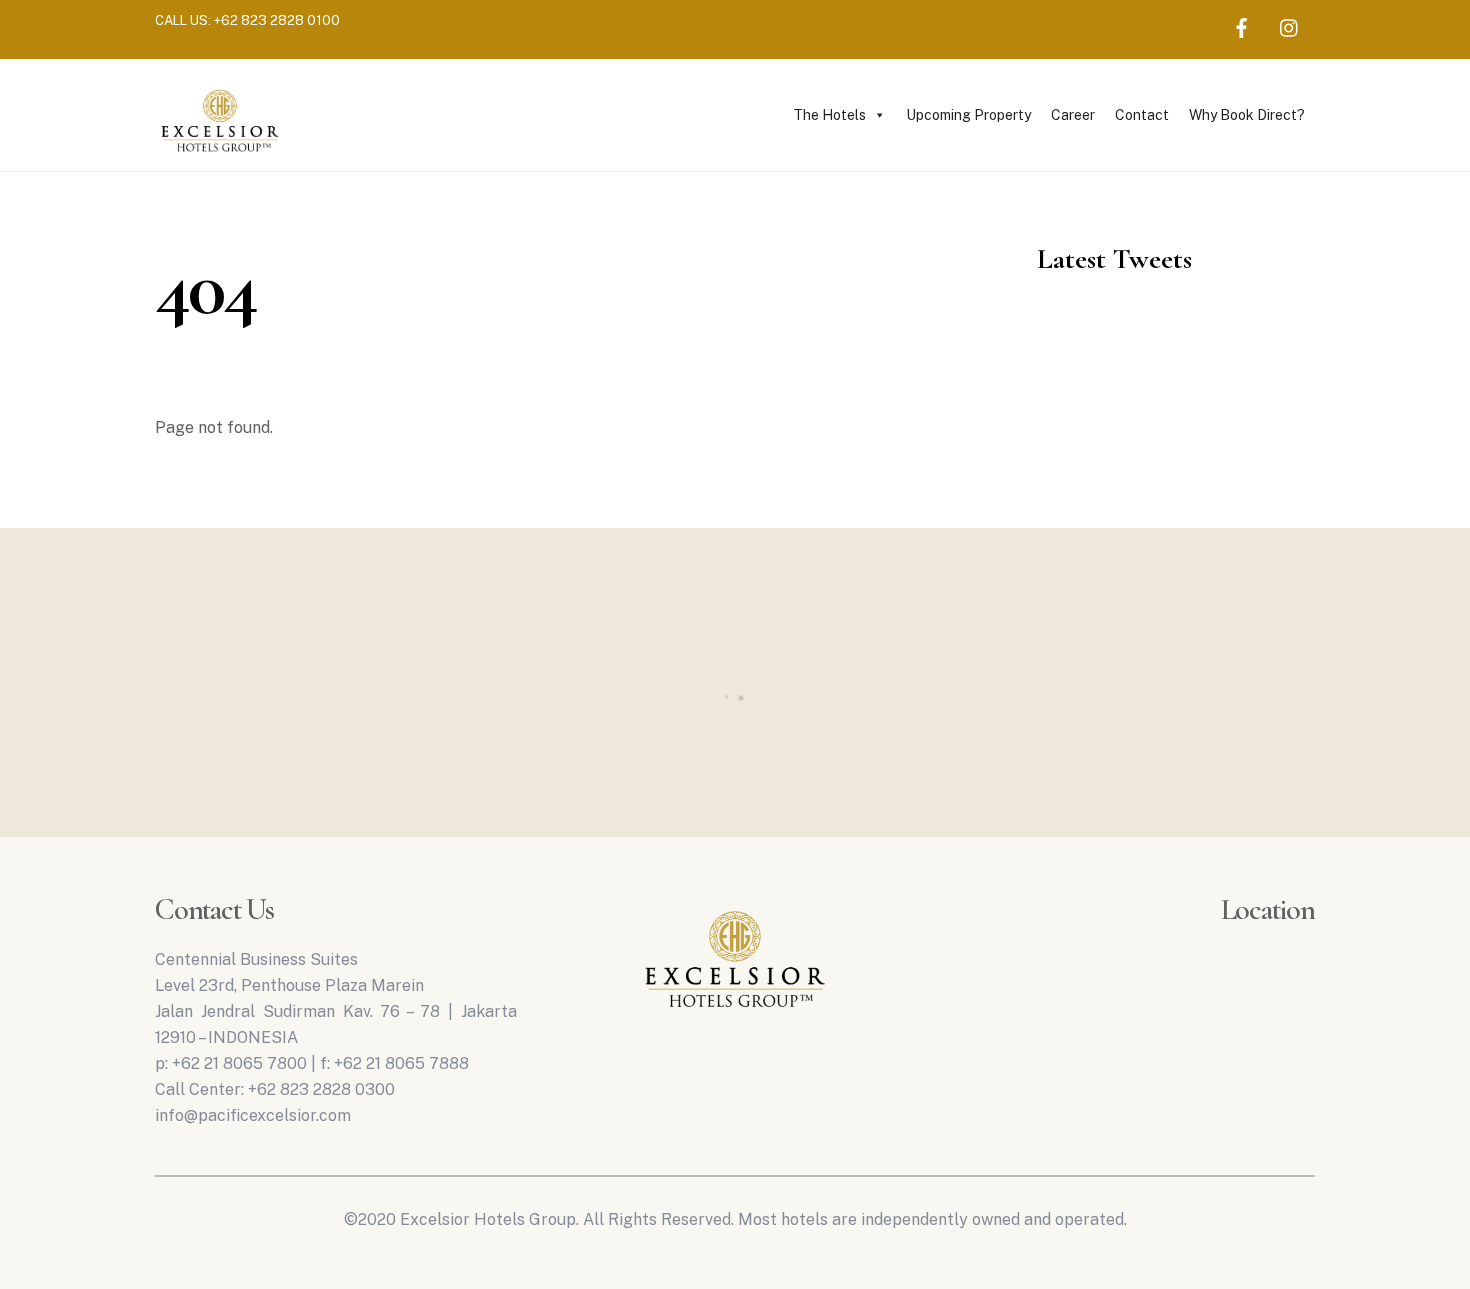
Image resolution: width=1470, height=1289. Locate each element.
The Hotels (829, 115)
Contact (1142, 115)
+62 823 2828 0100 (277, 20)
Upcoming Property (968, 115)
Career (1073, 115)
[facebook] (1242, 25)
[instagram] (1290, 25)
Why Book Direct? (1247, 115)
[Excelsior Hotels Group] (220, 155)
